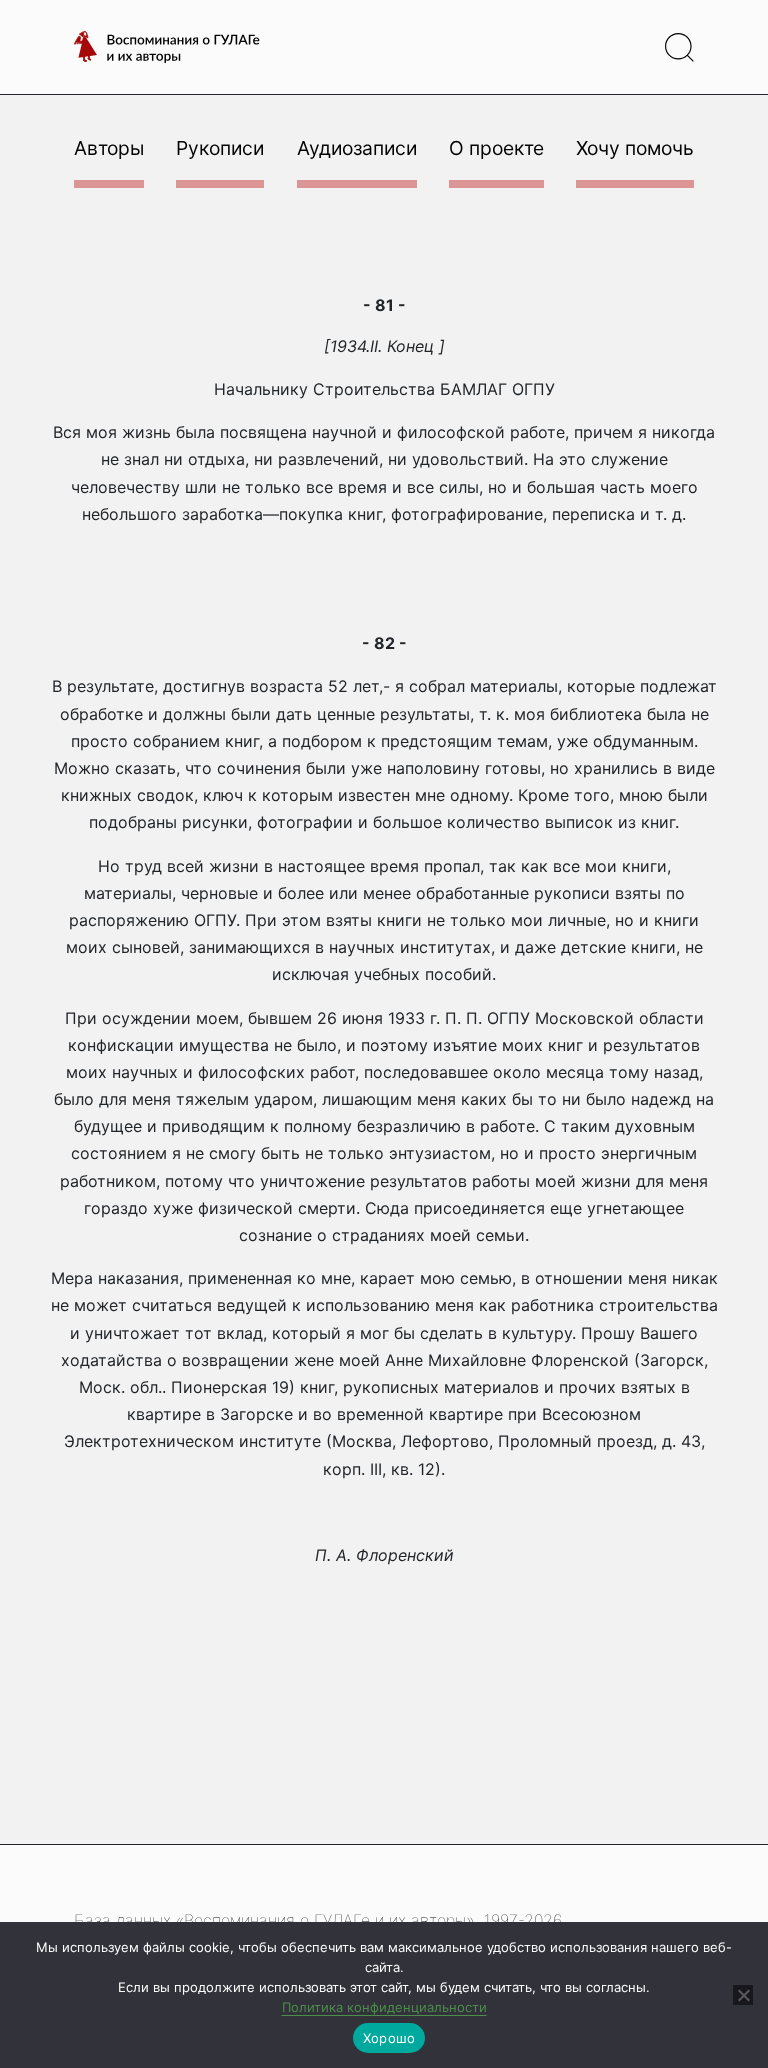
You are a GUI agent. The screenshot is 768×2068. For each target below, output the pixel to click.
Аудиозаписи (357, 148)
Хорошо (389, 2038)
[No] (743, 1995)
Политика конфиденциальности (384, 2007)
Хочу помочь (635, 148)
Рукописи (220, 148)
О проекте (496, 148)
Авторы (109, 148)
